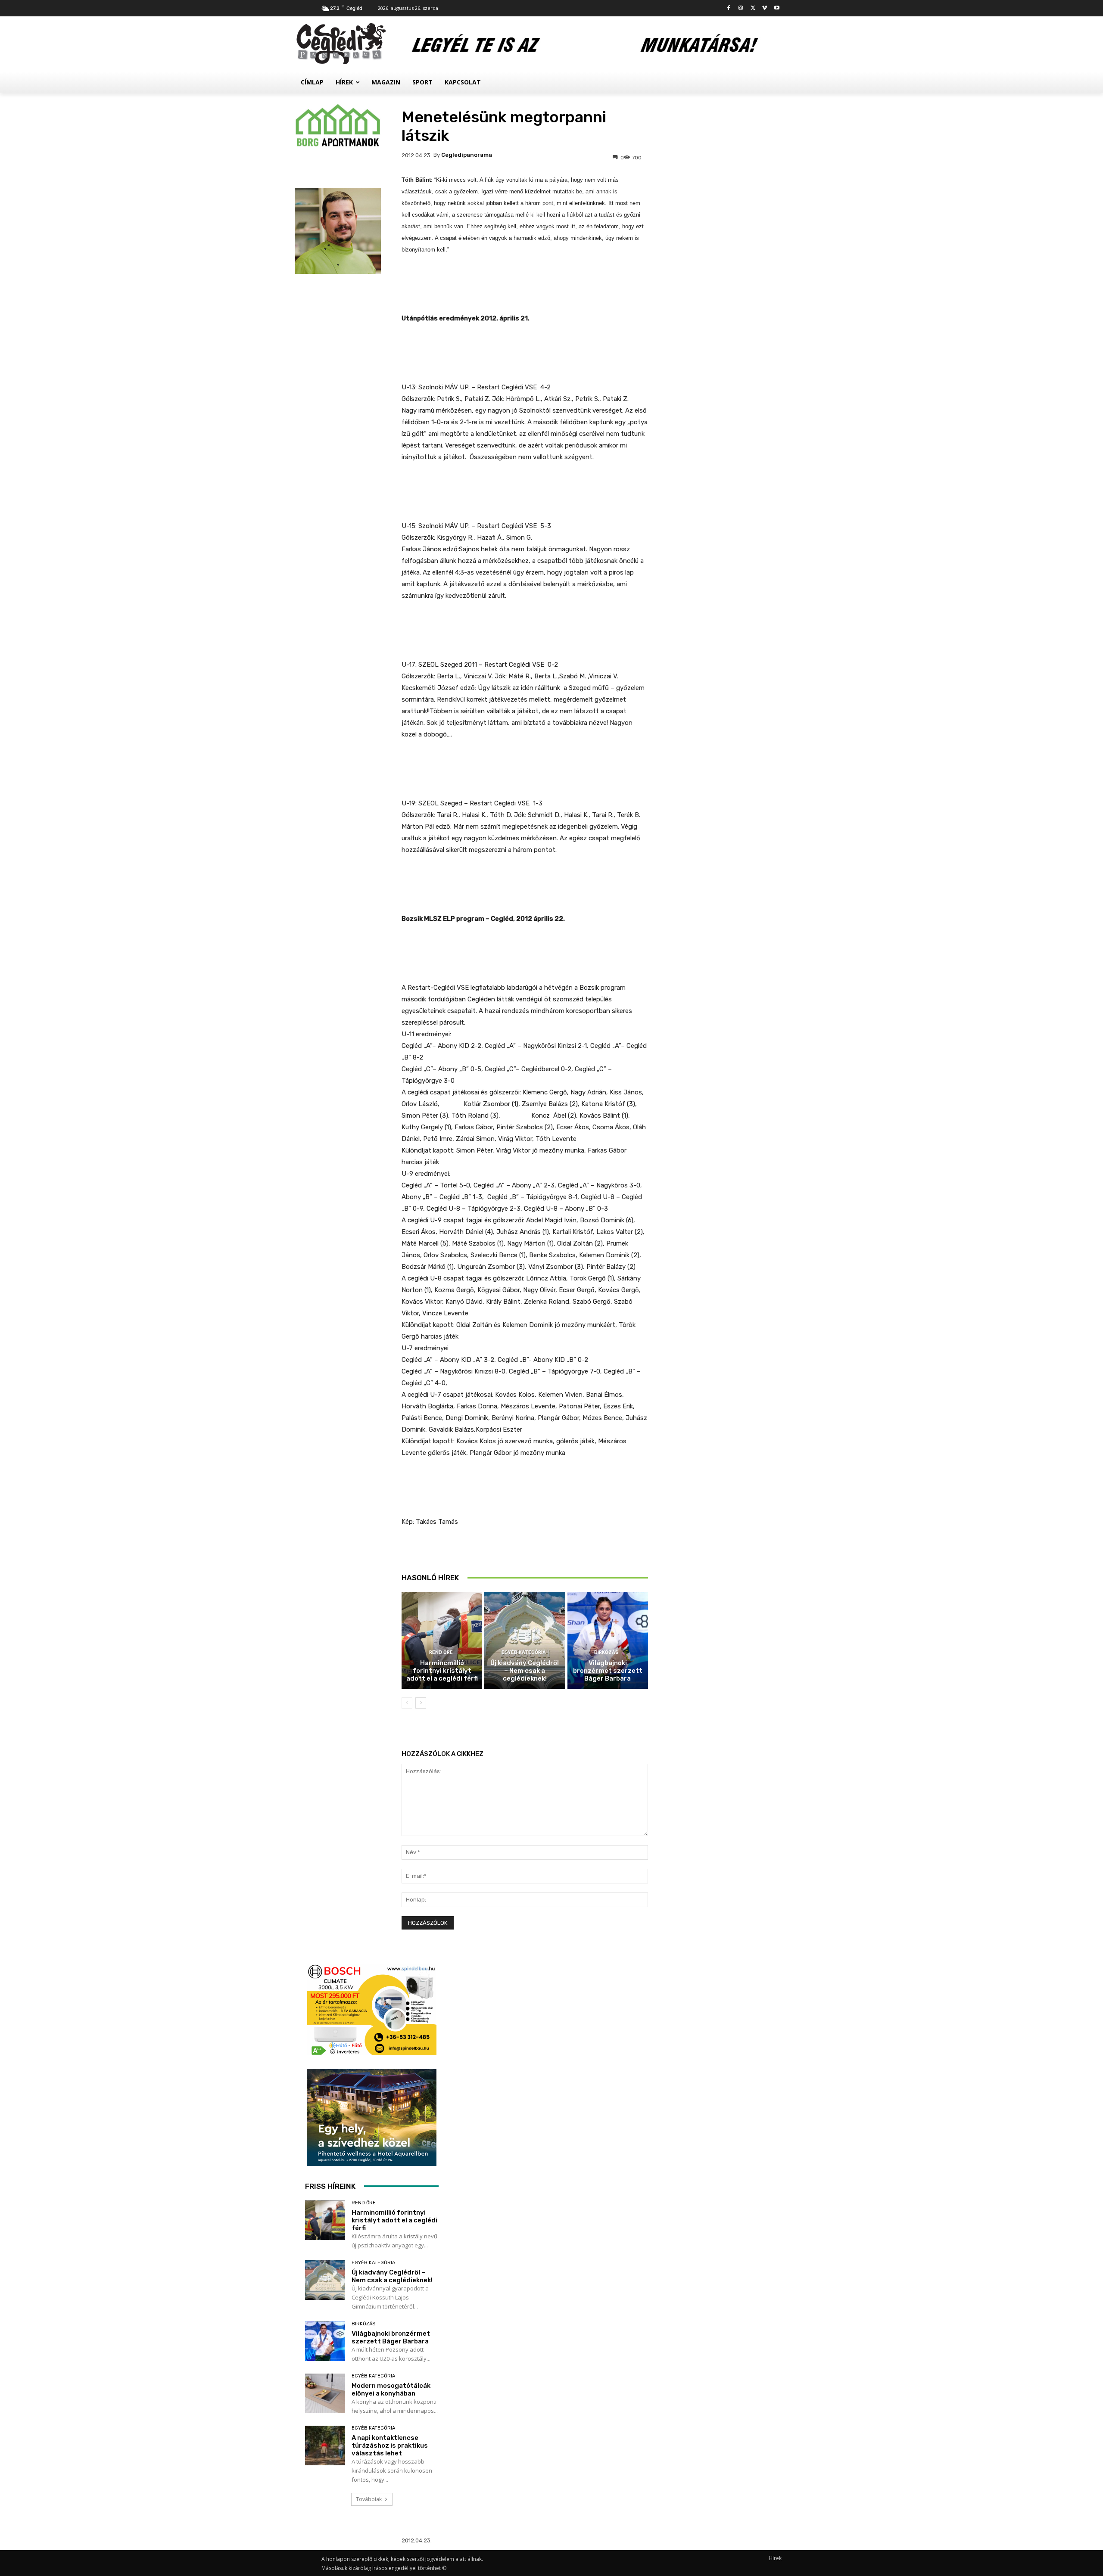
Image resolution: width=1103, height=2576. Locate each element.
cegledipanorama (467, 155)
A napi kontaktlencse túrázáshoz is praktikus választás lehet (390, 2445)
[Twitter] (753, 8)
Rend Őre (441, 1652)
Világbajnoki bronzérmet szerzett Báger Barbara (608, 1671)
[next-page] (421, 1703)
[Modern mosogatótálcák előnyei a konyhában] (325, 2394)
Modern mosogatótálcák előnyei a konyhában (391, 2390)
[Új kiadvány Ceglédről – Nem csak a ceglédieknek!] (525, 1640)
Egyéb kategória (524, 1652)
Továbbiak (369, 2499)
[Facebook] (729, 8)
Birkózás (606, 1652)
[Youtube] (777, 8)
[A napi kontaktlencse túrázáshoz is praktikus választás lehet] (325, 2446)
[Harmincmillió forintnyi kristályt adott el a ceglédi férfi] (442, 1640)
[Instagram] (741, 8)
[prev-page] (407, 1703)
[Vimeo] (765, 8)
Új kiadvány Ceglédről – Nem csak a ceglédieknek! (525, 1671)
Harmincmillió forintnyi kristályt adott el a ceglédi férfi (442, 1671)
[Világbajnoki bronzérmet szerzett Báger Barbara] (608, 1640)
